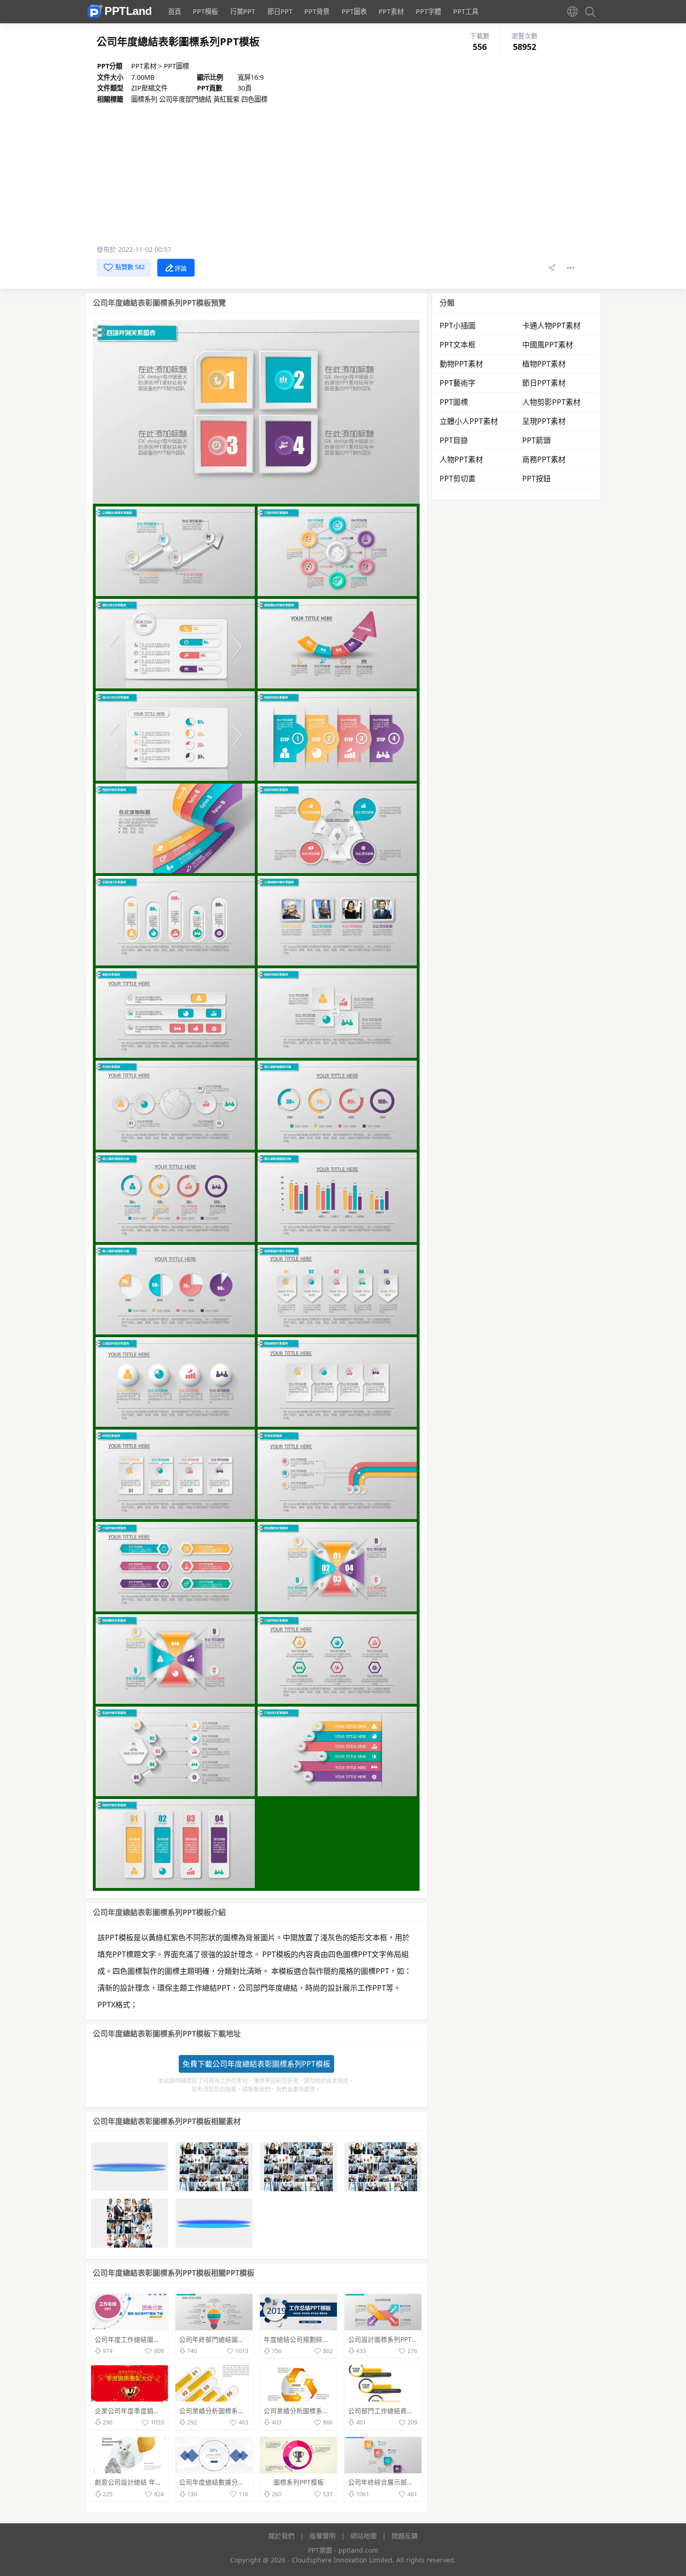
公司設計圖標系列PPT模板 (386, 2339)
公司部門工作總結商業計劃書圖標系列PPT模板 (416, 2411)
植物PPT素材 (544, 364)
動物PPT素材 (461, 364)
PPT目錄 (454, 440)
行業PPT (243, 11)
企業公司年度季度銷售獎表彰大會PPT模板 (156, 2411)
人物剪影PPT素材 (551, 402)
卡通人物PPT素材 (551, 326)
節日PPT (280, 11)
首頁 (175, 11)
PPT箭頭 (536, 440)
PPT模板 (205, 11)
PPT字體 (428, 11)
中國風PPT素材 (548, 345)
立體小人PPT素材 (469, 421)
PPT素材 (391, 11)
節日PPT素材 (544, 383)
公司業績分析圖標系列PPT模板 (224, 2411)
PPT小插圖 (458, 326)
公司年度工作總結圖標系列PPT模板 (146, 2339)
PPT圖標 (176, 66)
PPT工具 (466, 11)
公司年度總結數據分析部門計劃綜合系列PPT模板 (250, 2482)
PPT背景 (317, 11)
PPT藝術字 (458, 383)
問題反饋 (405, 2536)
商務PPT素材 (544, 459)
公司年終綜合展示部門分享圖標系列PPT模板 (413, 2482)
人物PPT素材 (461, 459)
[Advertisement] (336, 174)
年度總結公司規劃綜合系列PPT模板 (315, 2339)
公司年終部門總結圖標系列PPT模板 (231, 2339)
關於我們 (281, 2536)
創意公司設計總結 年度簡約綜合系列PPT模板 (160, 2482)
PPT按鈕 (536, 479)
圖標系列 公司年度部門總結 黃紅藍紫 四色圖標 (199, 99)
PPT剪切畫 (458, 479)
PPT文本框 (458, 345)
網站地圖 (364, 2536)
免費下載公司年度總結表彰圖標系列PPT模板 (256, 2064)
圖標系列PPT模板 (299, 2482)
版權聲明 (322, 2536)
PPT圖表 (354, 11)
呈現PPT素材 (544, 421)
